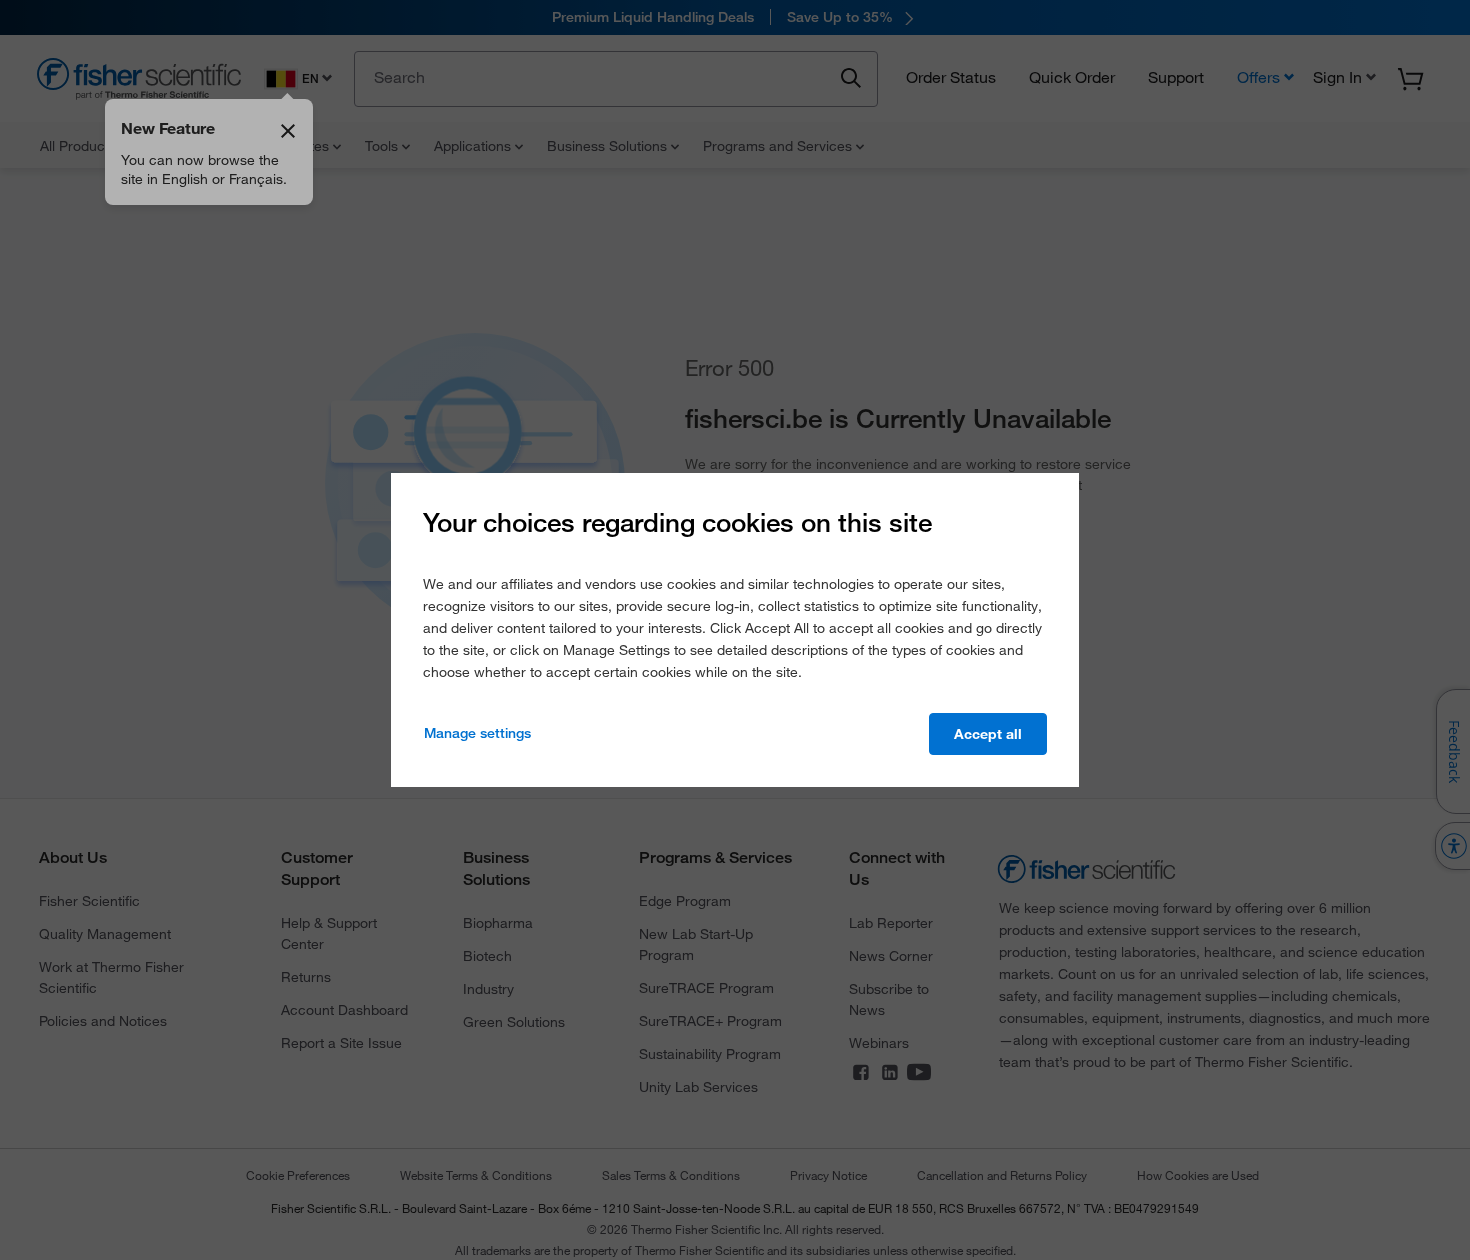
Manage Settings (477, 733)
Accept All (988, 734)
